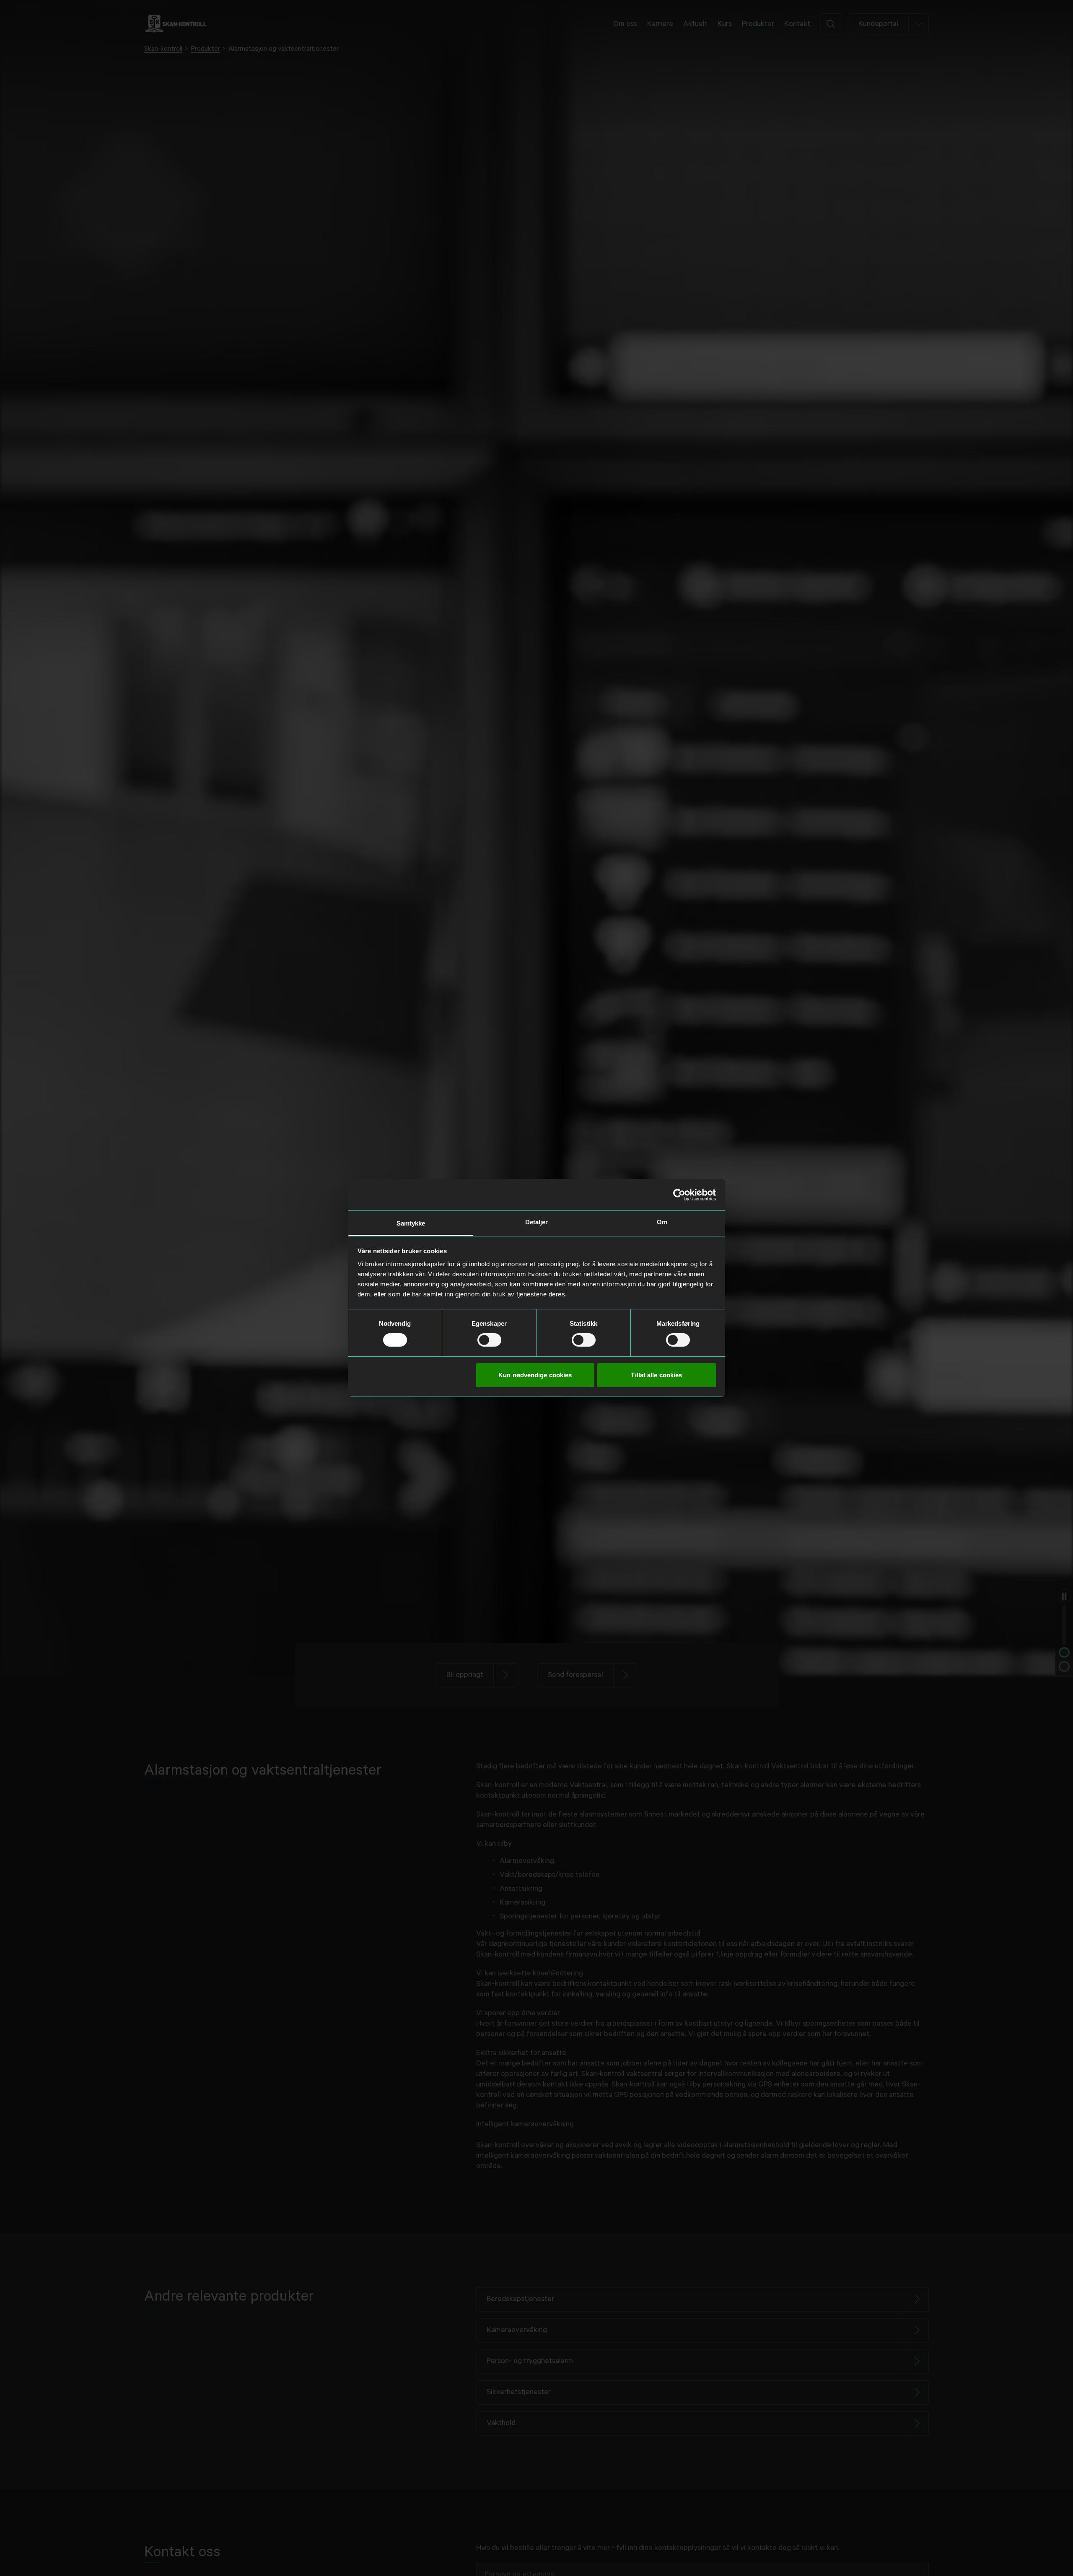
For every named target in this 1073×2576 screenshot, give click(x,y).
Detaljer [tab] (537, 1222)
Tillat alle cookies (656, 1375)
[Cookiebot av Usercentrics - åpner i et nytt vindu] (679, 1195)
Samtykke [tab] (411, 1223)
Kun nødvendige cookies (535, 1375)
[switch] (489, 1340)
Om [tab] (662, 1222)
